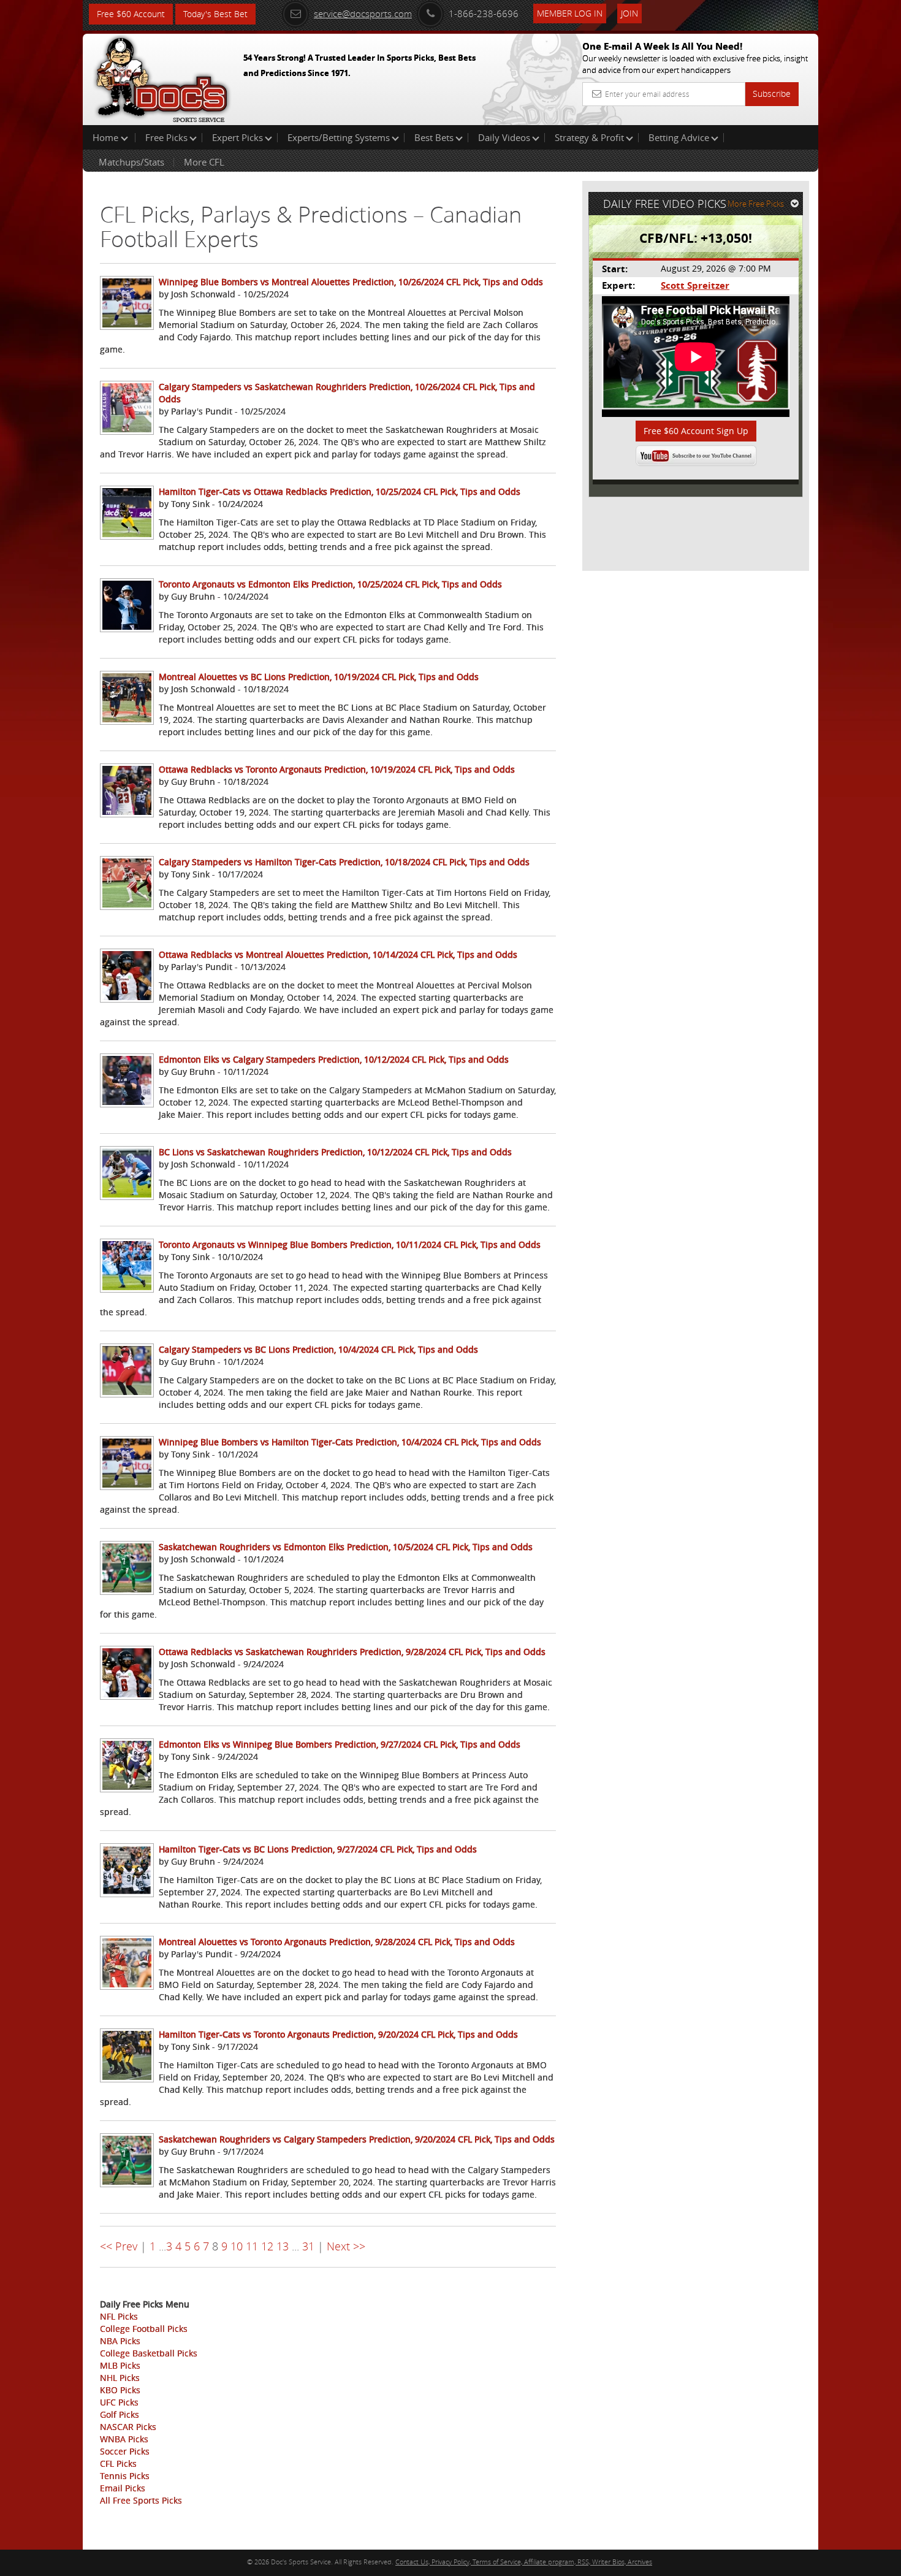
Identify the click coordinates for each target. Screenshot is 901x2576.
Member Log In (570, 13)
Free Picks (166, 137)
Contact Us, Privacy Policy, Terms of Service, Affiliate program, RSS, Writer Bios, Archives (524, 2562)
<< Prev (119, 2246)
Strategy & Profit (589, 137)
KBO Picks (120, 2390)
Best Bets (434, 137)
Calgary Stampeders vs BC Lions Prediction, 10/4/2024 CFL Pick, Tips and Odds (318, 1349)
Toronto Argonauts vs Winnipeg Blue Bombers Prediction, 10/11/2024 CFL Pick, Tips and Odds (350, 1244)
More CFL (204, 162)
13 (283, 2246)
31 (308, 2246)
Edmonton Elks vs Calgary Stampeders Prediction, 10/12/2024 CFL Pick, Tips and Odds (334, 1059)
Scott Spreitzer (695, 285)
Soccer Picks (125, 2451)
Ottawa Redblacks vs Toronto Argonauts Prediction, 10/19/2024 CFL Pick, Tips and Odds (337, 769)
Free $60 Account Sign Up (696, 431)
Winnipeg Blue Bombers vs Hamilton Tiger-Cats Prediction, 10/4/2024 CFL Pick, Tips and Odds (350, 1442)
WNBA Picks (124, 2439)
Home (107, 137)
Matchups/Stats (131, 162)
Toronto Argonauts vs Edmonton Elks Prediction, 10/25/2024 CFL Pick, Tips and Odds (330, 584)
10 (237, 2246)
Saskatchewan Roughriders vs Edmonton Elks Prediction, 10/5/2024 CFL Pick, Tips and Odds (346, 1547)
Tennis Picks (125, 2476)
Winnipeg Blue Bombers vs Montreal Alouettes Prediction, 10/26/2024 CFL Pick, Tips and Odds (351, 282)
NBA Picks (120, 2341)
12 (267, 2246)
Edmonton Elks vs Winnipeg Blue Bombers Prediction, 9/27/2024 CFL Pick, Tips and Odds (340, 1744)
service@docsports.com (363, 13)
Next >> (346, 2246)
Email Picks (123, 2488)
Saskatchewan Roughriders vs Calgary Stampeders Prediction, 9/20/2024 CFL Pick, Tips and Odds (357, 2139)
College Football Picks (144, 2329)
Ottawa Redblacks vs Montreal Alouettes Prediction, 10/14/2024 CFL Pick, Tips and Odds (338, 954)
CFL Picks (118, 2463)
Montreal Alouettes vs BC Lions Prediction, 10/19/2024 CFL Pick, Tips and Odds (319, 677)
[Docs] (162, 77)
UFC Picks (119, 2402)
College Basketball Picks (149, 2353)
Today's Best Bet (215, 14)
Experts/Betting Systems (339, 137)
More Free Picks (756, 204)
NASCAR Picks (128, 2427)
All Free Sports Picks (141, 2500)
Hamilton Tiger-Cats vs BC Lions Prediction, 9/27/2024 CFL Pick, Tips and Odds (318, 1849)
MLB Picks (120, 2365)
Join (629, 13)
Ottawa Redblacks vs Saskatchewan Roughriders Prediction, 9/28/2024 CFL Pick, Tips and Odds (352, 1652)
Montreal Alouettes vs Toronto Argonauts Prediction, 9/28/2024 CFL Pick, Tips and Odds (337, 1942)
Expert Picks (238, 137)
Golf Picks (120, 2414)
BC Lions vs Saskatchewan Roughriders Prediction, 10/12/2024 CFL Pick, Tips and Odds (335, 1152)
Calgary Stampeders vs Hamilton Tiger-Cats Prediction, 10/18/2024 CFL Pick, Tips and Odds (344, 862)
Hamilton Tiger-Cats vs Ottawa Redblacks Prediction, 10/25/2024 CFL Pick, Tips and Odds (340, 491)
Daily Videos (504, 137)
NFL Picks (119, 2316)
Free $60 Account (131, 14)
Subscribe (772, 94)
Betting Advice (679, 137)
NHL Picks (120, 2378)
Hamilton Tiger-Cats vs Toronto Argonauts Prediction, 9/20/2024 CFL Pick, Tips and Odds (338, 2034)
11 (252, 2246)
